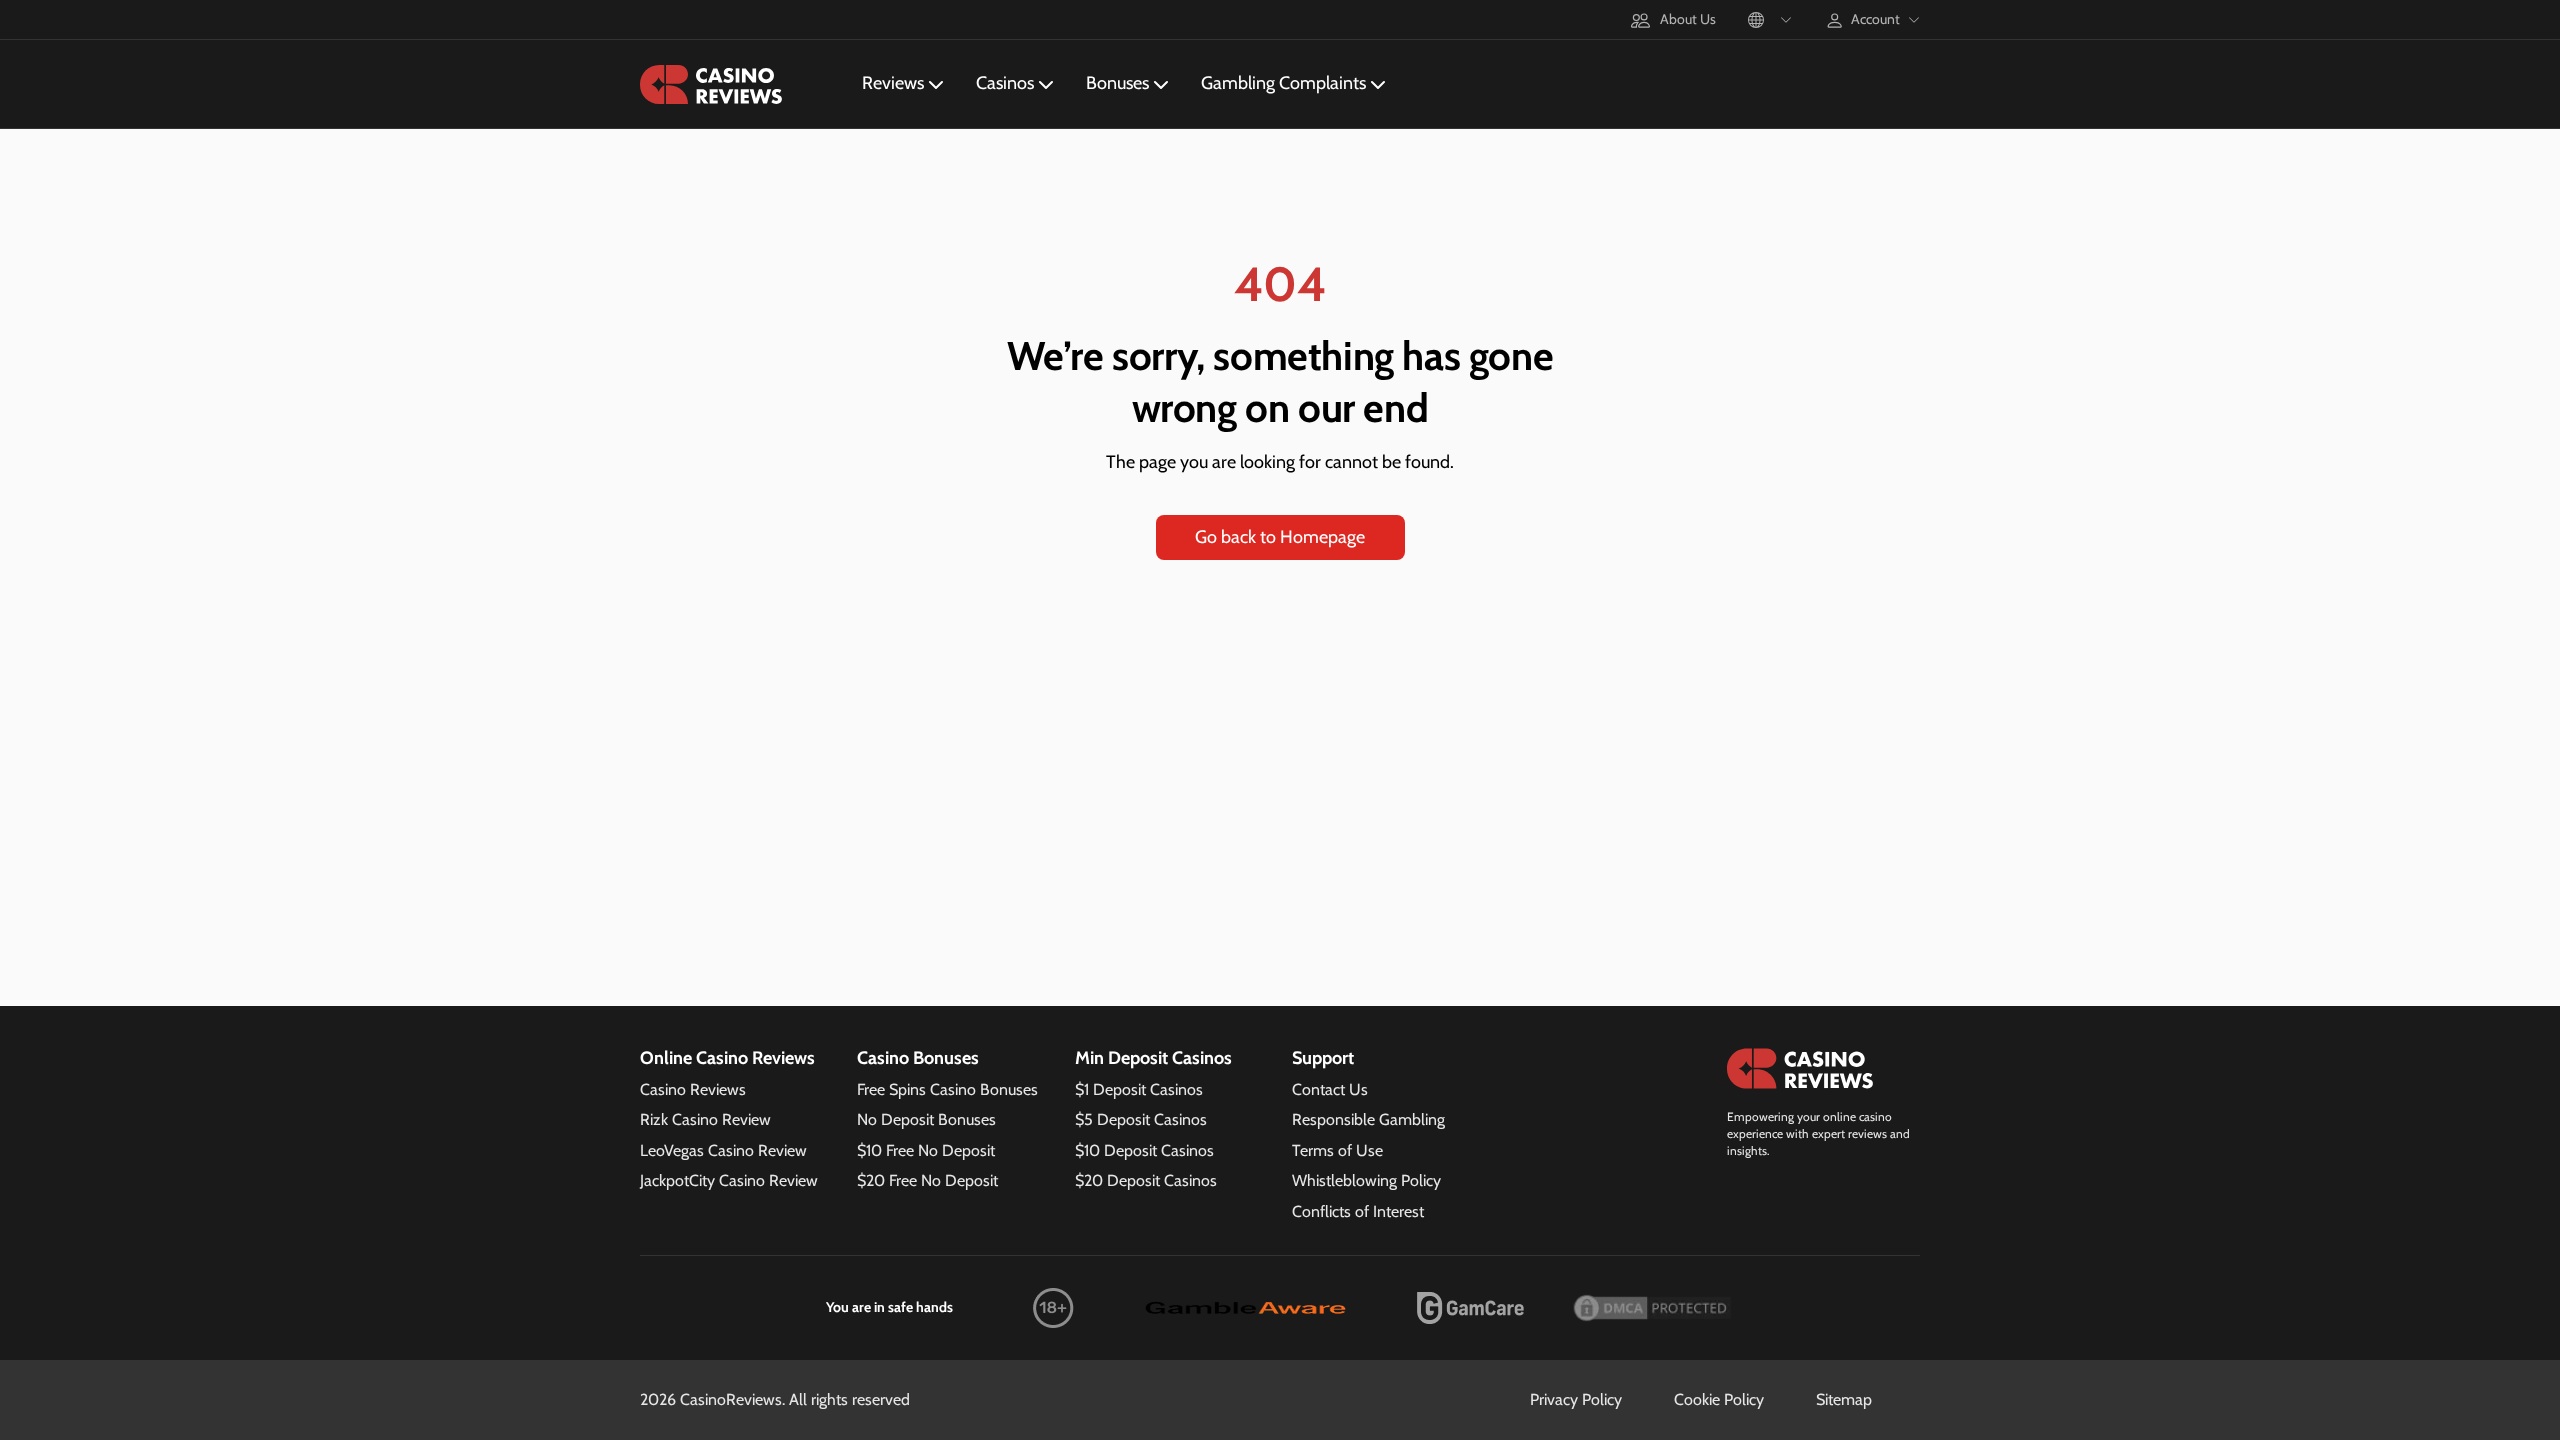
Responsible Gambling (1368, 1119)
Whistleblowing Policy (1366, 1180)
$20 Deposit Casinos (1146, 1180)
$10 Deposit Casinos (1144, 1150)
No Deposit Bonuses (926, 1119)
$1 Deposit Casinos (1139, 1089)
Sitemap (1844, 1399)
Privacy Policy (1576, 1399)
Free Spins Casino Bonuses (947, 1089)
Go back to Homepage (1280, 537)
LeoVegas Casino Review (723, 1150)
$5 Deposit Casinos (1141, 1119)
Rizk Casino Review (705, 1119)
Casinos (1005, 83)
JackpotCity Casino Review (729, 1180)
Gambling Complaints (1283, 83)
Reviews (893, 83)
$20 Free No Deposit (927, 1180)
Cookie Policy (1719, 1399)
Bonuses (1117, 83)
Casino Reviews (693, 1089)
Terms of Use (1337, 1150)
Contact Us (1330, 1089)
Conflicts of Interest (1358, 1211)
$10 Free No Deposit (926, 1150)
